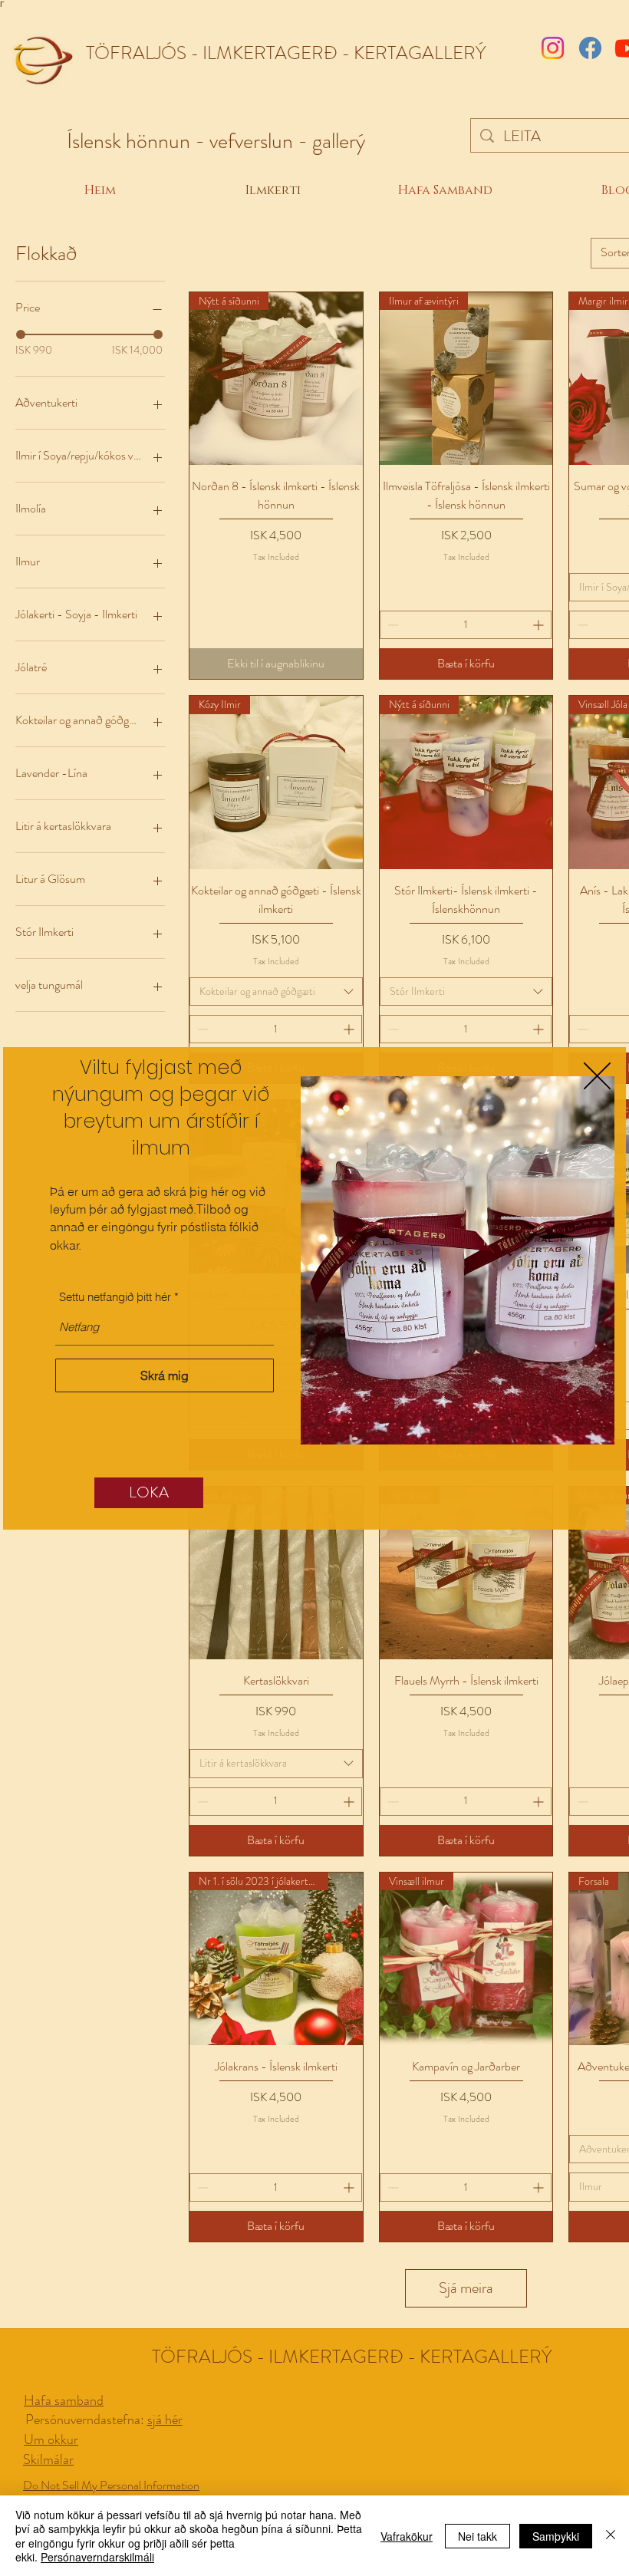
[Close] (611, 2536)
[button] (597, 1076)
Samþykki (556, 2536)
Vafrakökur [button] (407, 2536)
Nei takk (478, 2536)
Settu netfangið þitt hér (115, 1297)
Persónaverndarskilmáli (97, 2557)
